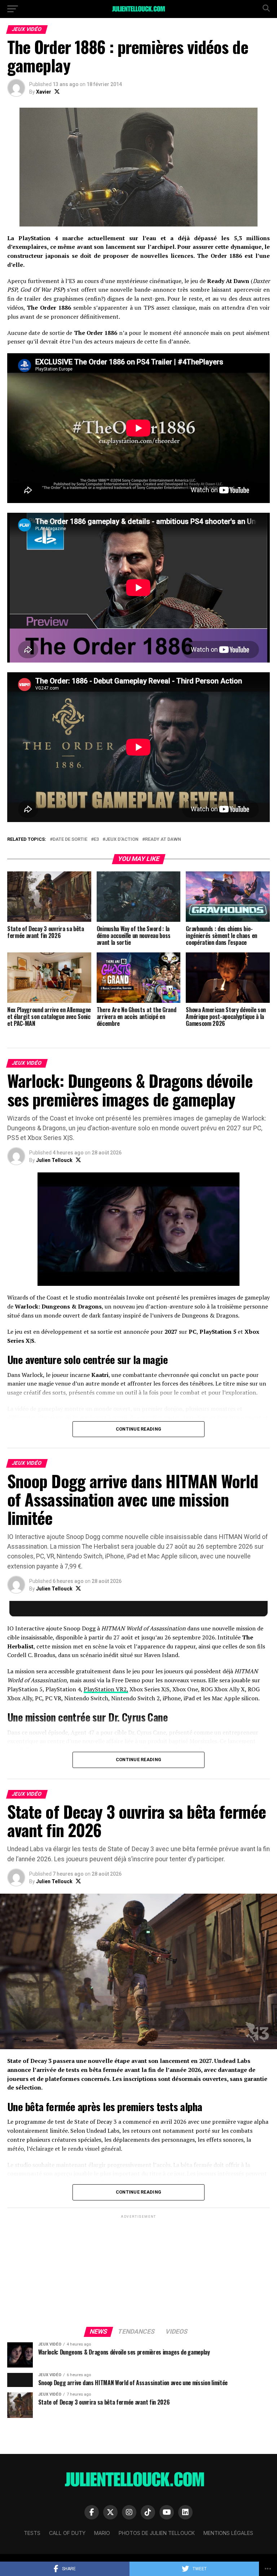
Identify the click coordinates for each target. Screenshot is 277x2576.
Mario (102, 2533)
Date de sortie (70, 840)
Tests (32, 2533)
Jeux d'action (122, 840)
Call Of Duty (67, 2533)
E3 (96, 840)
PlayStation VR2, (106, 1689)
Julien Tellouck (54, 1160)
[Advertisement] (138, 2270)
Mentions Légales (228, 2533)
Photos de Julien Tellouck (157, 2533)
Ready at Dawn (163, 840)
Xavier (44, 92)
